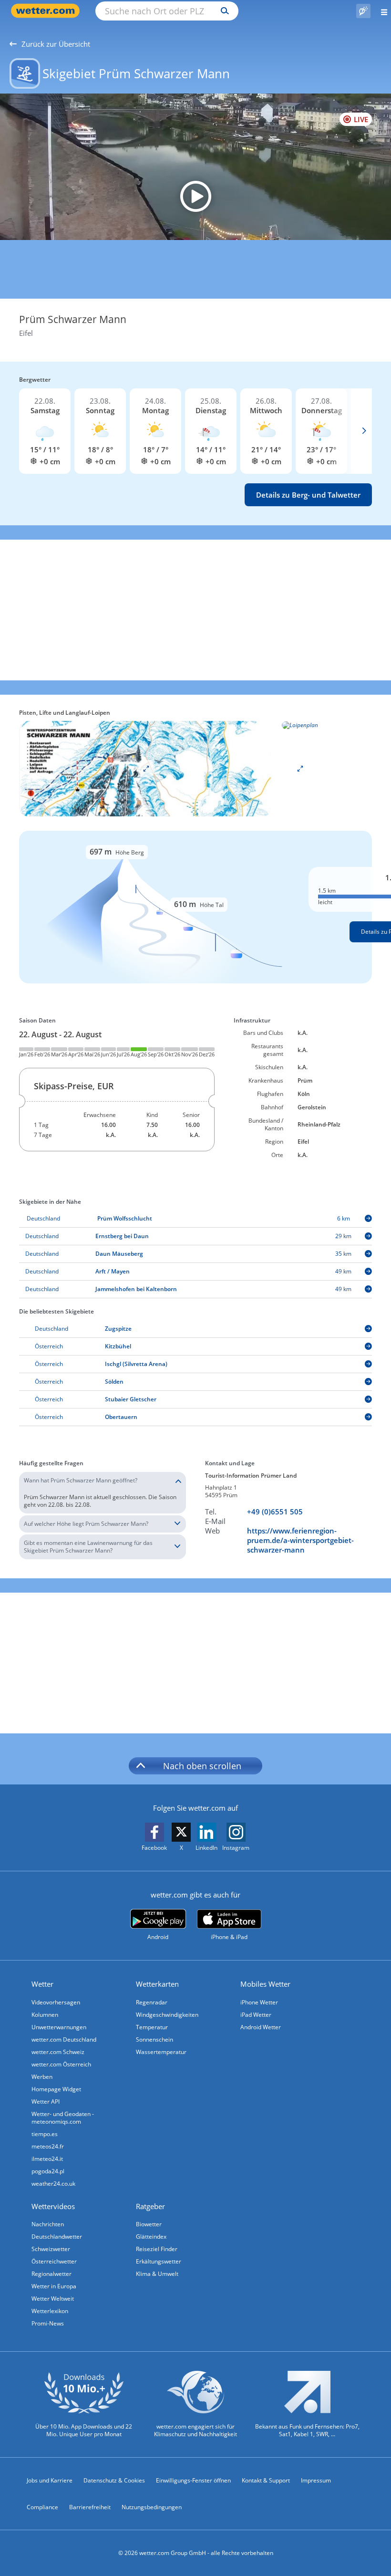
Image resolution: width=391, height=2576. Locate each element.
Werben (42, 2077)
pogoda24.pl (48, 2171)
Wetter (42, 1984)
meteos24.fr (48, 2146)
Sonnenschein (154, 2039)
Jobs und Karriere (50, 2480)
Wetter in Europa (54, 2286)
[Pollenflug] (363, 11)
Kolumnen (45, 2015)
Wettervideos (53, 2206)
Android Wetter (261, 2027)
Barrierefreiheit (90, 2507)
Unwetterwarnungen (59, 2027)
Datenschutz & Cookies (114, 2480)
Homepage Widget (56, 2089)
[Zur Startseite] (48, 11)
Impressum (316, 2480)
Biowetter (149, 2224)
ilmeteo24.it (47, 2159)
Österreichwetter (54, 2261)
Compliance (42, 2507)
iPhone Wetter (259, 2002)
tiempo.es (45, 2134)
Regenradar (152, 2002)
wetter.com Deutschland (64, 2039)
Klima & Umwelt (157, 2274)
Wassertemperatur (161, 2052)
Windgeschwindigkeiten (167, 2015)
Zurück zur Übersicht (56, 44)
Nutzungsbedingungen (152, 2507)
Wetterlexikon (50, 2311)
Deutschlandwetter (57, 2237)
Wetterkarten (157, 1984)
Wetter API (46, 2101)
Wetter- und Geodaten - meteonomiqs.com (63, 2118)
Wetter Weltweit (53, 2299)
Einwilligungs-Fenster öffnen (193, 2480)
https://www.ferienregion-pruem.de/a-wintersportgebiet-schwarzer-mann (300, 1540)
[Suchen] (222, 11)
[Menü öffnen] (381, 11)
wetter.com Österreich (61, 2064)
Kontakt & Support (266, 2480)
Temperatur (152, 2027)
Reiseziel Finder (157, 2249)
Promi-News (48, 2323)
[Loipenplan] (146, 768)
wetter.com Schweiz (58, 2052)
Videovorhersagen (56, 2002)
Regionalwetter (51, 2274)
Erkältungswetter (159, 2261)
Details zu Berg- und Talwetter (308, 495)
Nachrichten (48, 2224)
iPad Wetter (256, 2015)
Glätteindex (151, 2237)
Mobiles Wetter (265, 1984)
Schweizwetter (51, 2249)
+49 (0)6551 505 (275, 1512)
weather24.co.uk (53, 2184)
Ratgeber (150, 2206)
